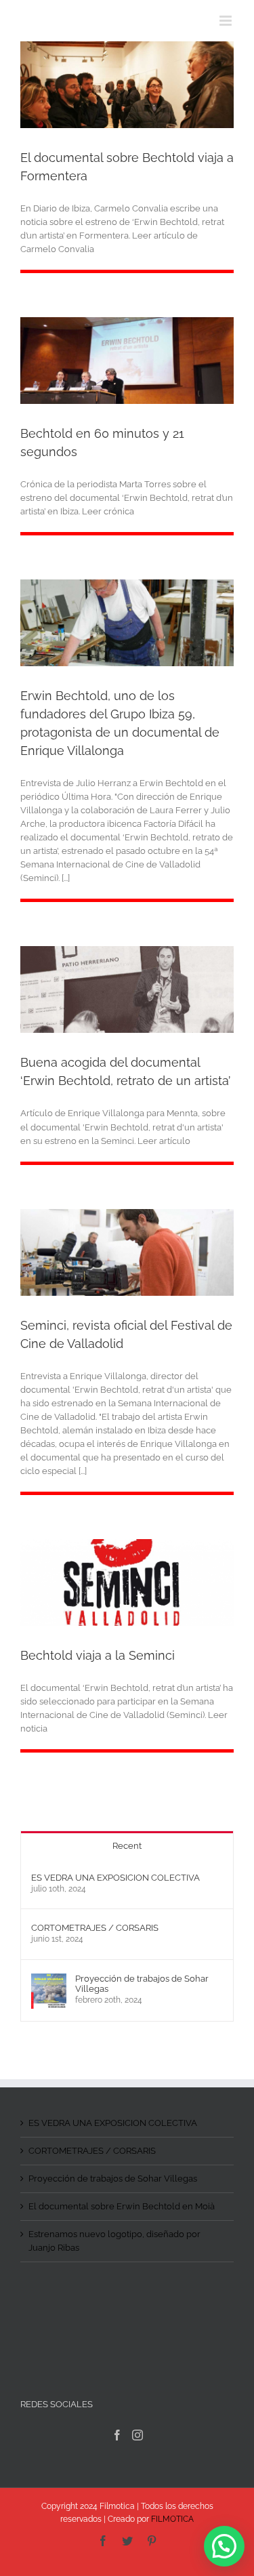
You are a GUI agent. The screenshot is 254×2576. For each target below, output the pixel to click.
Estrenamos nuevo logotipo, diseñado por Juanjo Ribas (114, 2241)
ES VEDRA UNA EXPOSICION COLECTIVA (115, 1878)
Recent (127, 1846)
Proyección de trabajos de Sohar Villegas (142, 1984)
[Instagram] (137, 2435)
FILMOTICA (172, 2519)
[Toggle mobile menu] (227, 21)
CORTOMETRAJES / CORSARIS (95, 1928)
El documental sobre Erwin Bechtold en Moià (122, 2206)
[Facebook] (117, 2435)
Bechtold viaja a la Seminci (98, 1655)
